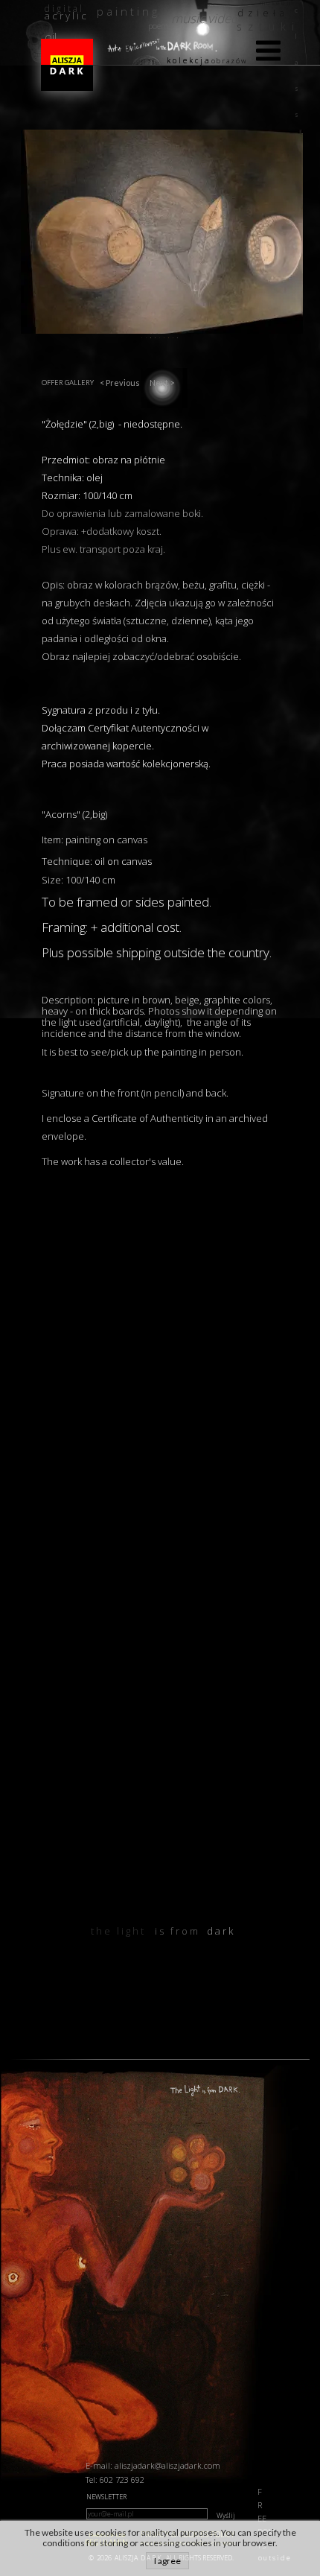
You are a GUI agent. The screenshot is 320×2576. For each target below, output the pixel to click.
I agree (167, 2561)
